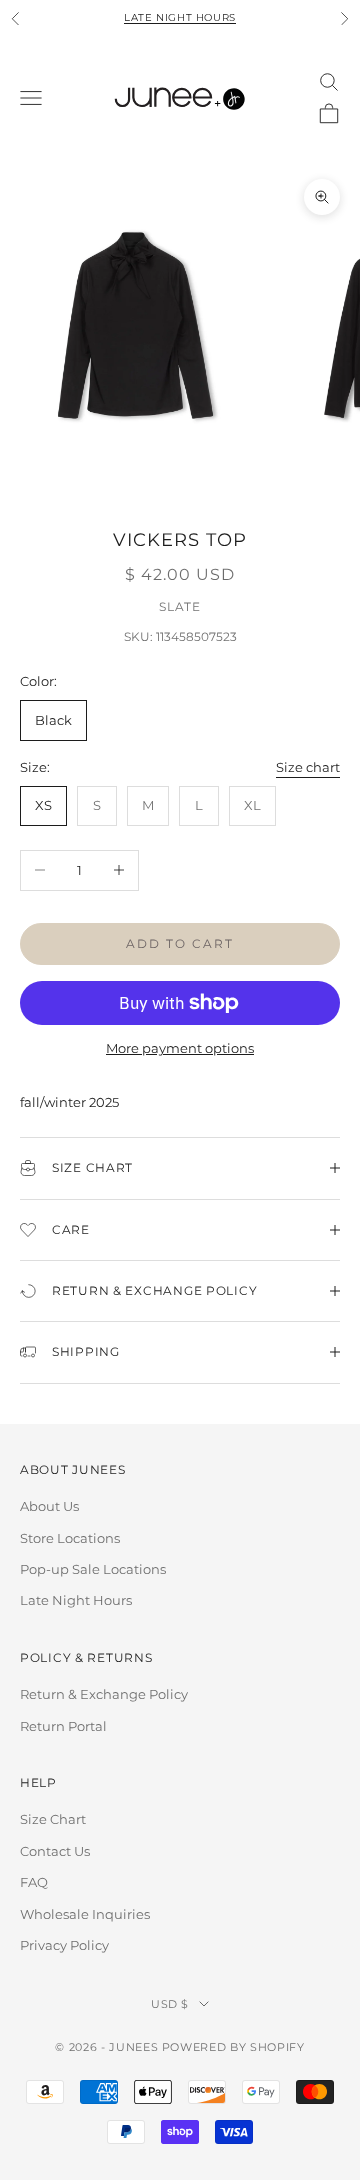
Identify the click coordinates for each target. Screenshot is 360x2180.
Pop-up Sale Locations (93, 1569)
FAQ (34, 1882)
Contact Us (55, 1851)
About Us (49, 1506)
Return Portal (63, 1726)
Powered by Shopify (233, 2047)
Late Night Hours (180, 17)
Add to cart (179, 943)
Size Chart (53, 1819)
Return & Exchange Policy (104, 1694)
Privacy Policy (64, 1945)
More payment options (180, 1048)
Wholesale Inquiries (85, 1914)
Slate (180, 606)
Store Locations (70, 1538)
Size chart (308, 767)
